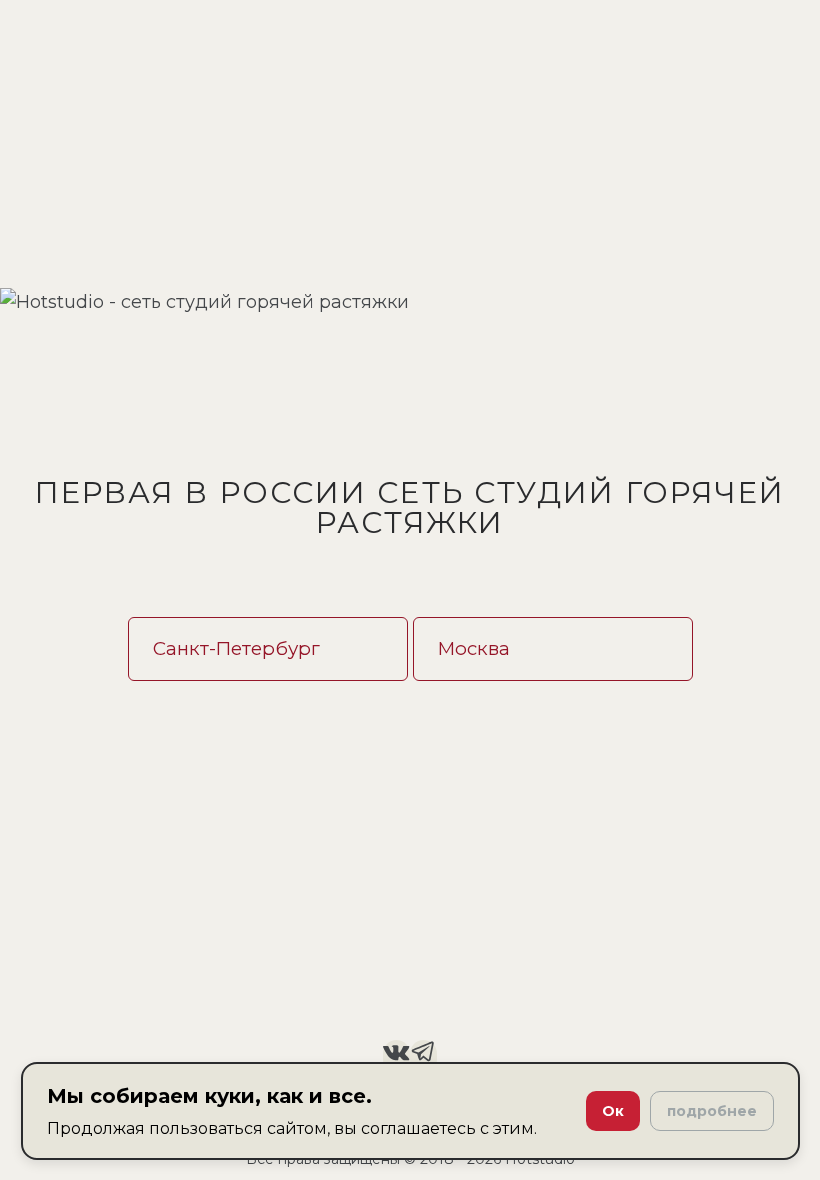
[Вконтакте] (396, 1056)
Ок (613, 1111)
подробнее (712, 1111)
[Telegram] (423, 1056)
